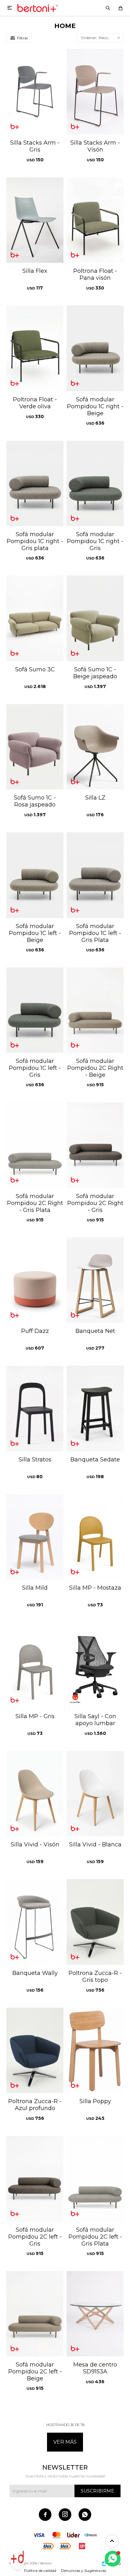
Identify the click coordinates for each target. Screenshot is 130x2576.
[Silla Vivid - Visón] (35, 1794)
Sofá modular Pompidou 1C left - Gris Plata (95, 933)
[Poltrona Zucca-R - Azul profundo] (35, 2051)
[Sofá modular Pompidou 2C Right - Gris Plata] (35, 1145)
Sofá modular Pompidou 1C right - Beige (95, 406)
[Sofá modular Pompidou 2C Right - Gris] (95, 1145)
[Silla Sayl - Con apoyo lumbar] (95, 1665)
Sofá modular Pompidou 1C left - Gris (35, 1068)
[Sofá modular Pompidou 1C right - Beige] (95, 348)
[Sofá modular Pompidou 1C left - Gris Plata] (95, 875)
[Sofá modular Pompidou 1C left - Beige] (35, 875)
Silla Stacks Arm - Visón (95, 146)
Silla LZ (95, 798)
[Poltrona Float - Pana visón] (95, 220)
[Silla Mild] (35, 1537)
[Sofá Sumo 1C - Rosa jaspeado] (35, 747)
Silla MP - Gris (35, 1716)
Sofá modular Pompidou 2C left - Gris (35, 2237)
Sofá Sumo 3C (35, 669)
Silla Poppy (95, 2101)
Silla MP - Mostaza (95, 1588)
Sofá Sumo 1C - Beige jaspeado (95, 673)
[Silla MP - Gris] (35, 1665)
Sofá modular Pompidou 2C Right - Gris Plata (35, 1203)
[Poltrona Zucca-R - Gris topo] (95, 1922)
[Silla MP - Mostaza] (95, 1537)
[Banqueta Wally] (35, 1922)
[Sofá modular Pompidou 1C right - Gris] (95, 484)
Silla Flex (35, 271)
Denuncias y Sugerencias (83, 2570)
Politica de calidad (40, 2570)
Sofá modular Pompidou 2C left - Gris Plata (95, 2237)
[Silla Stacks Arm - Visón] (95, 92)
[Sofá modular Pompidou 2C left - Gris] (35, 2179)
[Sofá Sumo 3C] (35, 618)
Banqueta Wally (35, 1973)
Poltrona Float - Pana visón (95, 274)
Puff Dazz (35, 1331)
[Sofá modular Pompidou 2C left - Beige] (35, 2314)
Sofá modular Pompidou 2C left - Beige (35, 2372)
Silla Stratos (35, 1460)
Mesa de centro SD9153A (95, 2368)
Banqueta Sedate (95, 1460)
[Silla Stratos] (35, 1408)
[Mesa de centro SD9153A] (95, 2314)
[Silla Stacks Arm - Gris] (35, 92)
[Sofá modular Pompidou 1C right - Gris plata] (35, 484)
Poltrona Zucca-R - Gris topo (95, 1976)
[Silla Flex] (35, 220)
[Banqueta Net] (95, 1280)
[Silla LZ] (95, 747)
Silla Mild (35, 1588)
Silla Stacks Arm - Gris (35, 146)
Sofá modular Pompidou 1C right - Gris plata (35, 541)
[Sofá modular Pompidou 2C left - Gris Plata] (95, 2179)
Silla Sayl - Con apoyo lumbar (95, 1720)
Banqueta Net (95, 1331)
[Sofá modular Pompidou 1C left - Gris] (35, 1010)
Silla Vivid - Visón (35, 1845)
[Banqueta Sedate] (95, 1408)
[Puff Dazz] (35, 1280)
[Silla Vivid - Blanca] (95, 1794)
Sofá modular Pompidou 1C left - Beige (35, 933)
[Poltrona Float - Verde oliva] (35, 348)
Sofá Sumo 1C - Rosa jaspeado (35, 801)
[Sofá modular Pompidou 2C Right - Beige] (95, 1010)
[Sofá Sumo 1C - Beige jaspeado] (95, 618)
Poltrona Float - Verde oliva (35, 403)
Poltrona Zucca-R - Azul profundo (35, 2105)
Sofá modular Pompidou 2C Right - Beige (95, 1068)
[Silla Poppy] (95, 2051)
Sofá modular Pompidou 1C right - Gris (95, 541)
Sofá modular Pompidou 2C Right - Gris (95, 1203)
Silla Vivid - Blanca (95, 1845)
